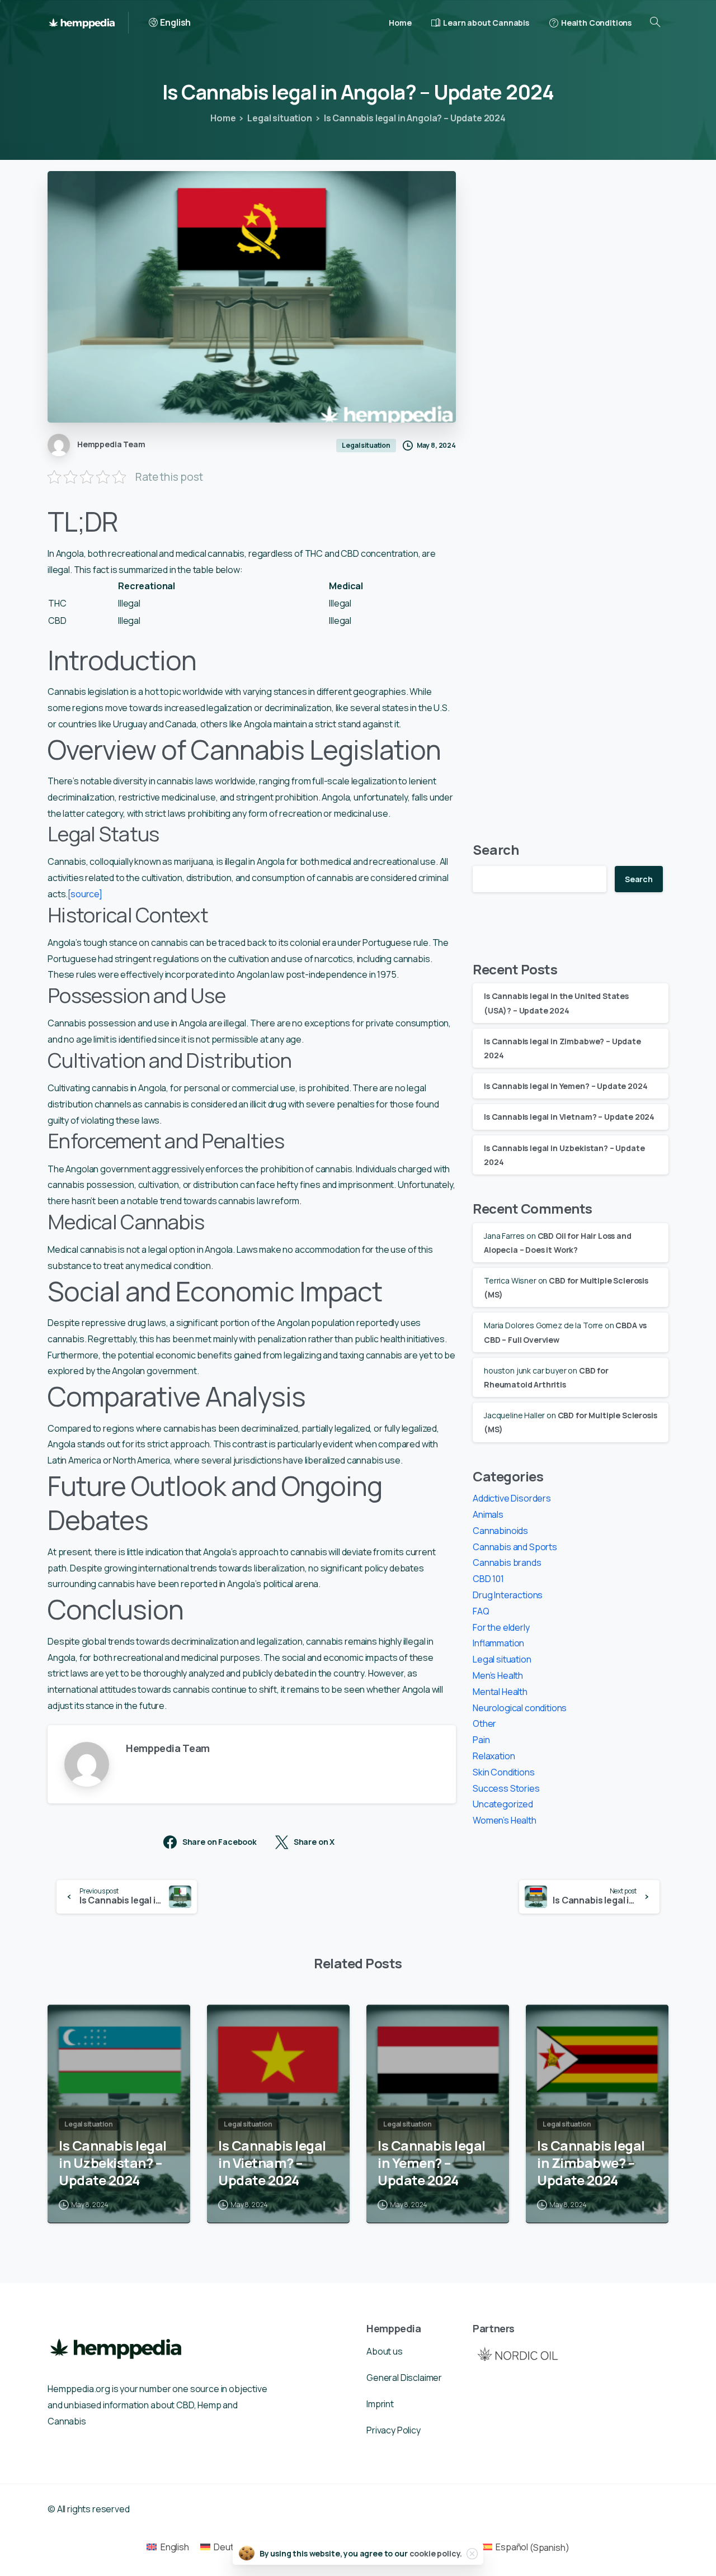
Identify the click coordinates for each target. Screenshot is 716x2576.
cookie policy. (436, 2553)
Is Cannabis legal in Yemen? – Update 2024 (566, 1086)
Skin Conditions (504, 1772)
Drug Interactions (508, 1595)
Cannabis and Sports (515, 1547)
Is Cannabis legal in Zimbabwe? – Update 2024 (591, 2163)
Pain (481, 1740)
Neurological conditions (520, 1708)
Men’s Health (498, 1675)
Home (223, 118)
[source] (85, 894)
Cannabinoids (500, 1531)
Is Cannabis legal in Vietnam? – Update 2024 (569, 1117)
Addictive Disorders (512, 1498)
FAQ (481, 1611)
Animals (488, 1514)
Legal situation (280, 118)
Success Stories (506, 1788)
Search (496, 849)
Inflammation (498, 1643)
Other (484, 1723)
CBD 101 (488, 1579)
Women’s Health (505, 1820)
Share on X (314, 1842)
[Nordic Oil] (517, 2354)
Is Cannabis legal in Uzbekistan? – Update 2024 (113, 2163)
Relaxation (494, 1756)
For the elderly (501, 1627)
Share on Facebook (220, 1842)
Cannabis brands (507, 1562)
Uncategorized (503, 1804)
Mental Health (500, 1692)
